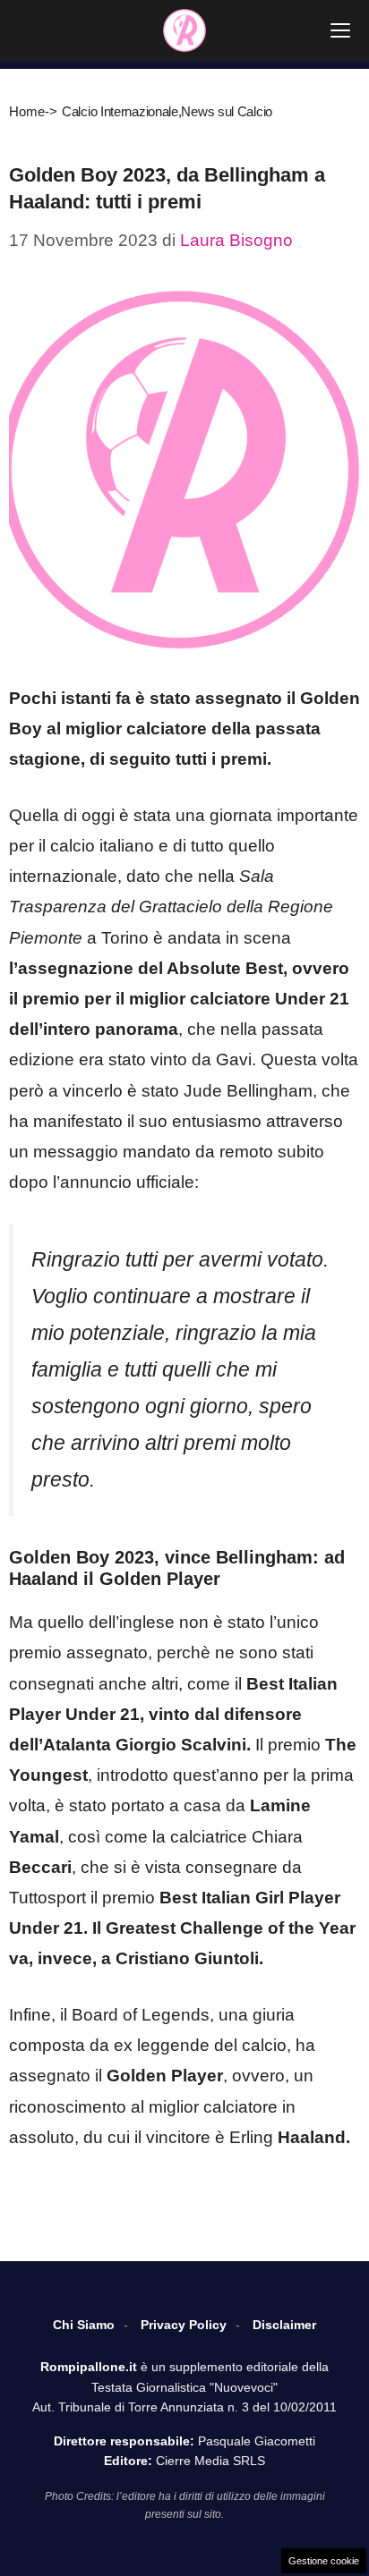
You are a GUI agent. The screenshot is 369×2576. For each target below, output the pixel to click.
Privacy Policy (184, 2325)
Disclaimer (284, 2325)
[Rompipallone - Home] (184, 30)
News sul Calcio (227, 111)
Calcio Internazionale (120, 111)
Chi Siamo (84, 2325)
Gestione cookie (324, 2561)
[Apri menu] (340, 30)
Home (27, 111)
